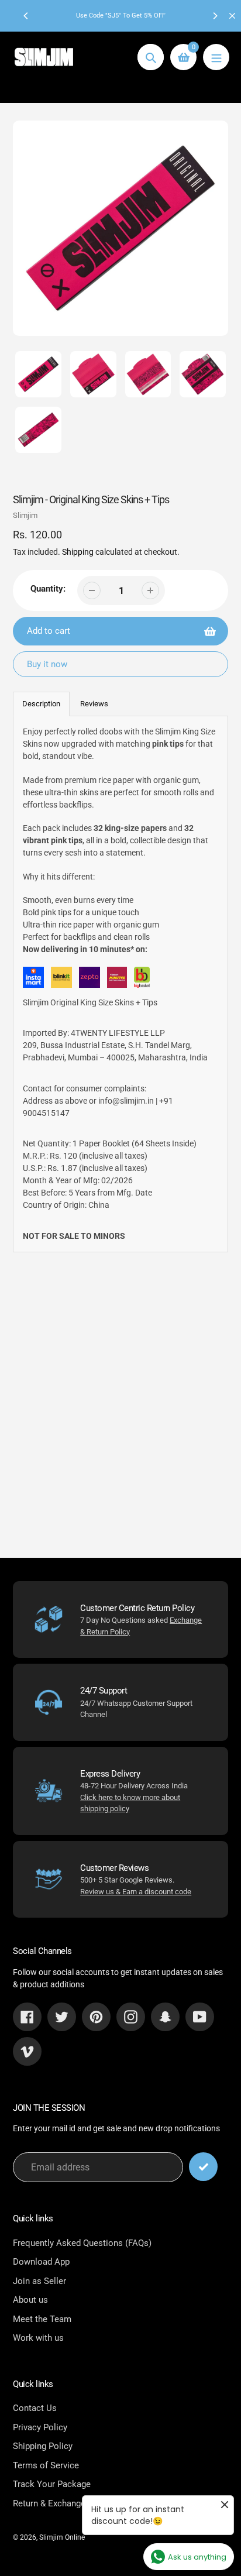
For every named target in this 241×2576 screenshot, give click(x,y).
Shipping (78, 552)
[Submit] (203, 2167)
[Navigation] (216, 57)
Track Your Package (52, 2484)
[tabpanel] (120, 984)
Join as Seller (39, 2281)
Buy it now (47, 664)
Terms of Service (46, 2465)
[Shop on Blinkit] (61, 979)
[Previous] (26, 16)
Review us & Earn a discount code (136, 1892)
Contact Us (35, 2408)
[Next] (215, 16)
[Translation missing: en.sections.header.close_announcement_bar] (232, 16)
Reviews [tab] (94, 704)
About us (30, 2300)
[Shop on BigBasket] (142, 979)
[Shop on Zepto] (89, 979)
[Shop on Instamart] (33, 979)
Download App (41, 2262)
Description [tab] (41, 704)
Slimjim (25, 515)
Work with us (38, 2338)
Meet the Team (42, 2319)
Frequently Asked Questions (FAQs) (82, 2243)
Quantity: (48, 589)
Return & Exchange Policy (62, 2503)
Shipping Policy (43, 2446)
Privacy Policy (40, 2427)
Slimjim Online (62, 2537)
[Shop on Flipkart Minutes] (117, 979)
